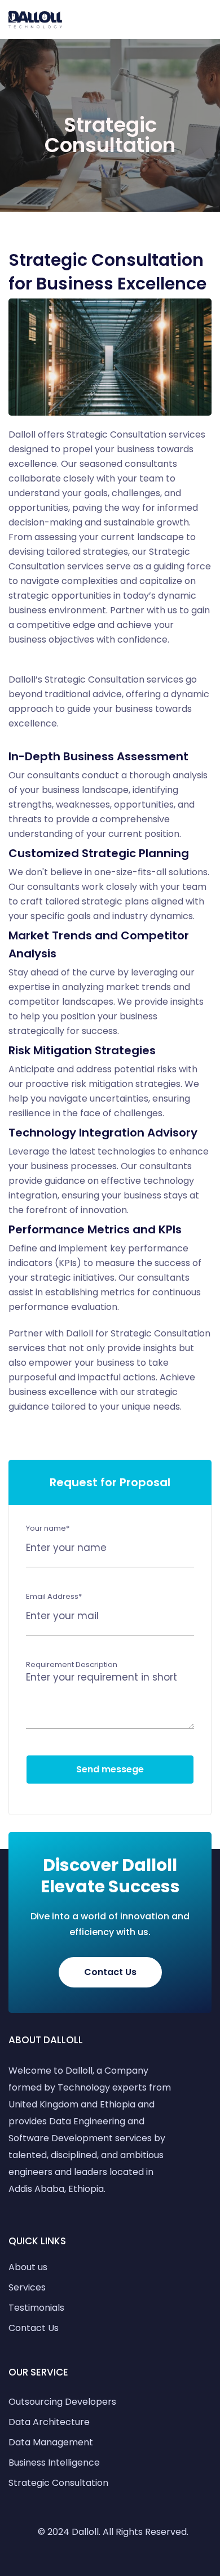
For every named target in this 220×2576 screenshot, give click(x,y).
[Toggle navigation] (206, 20)
